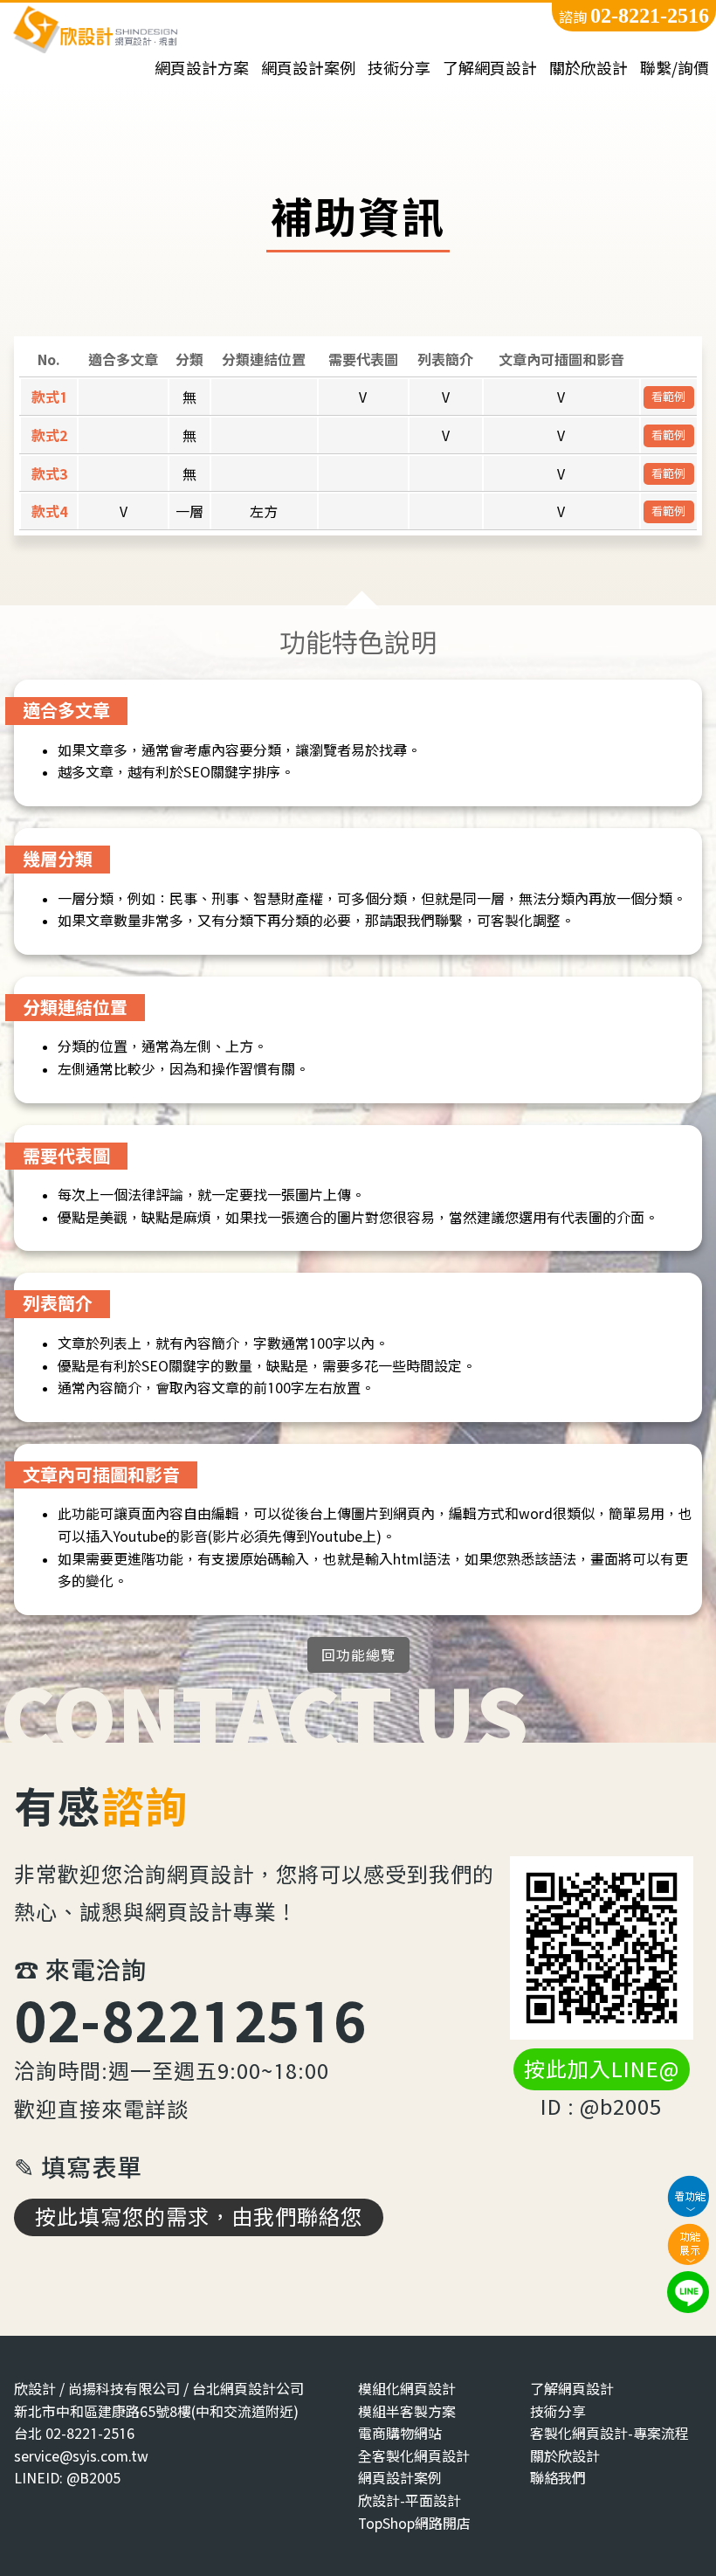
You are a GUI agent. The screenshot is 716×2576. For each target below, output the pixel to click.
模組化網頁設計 (407, 2389)
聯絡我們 (558, 2478)
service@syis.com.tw (81, 2456)
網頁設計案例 (308, 69)
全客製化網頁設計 (414, 2456)
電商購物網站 (400, 2433)
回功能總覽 (358, 1655)
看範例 (668, 397)
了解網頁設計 (490, 69)
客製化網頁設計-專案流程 (609, 2433)
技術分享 (399, 69)
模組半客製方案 (407, 2411)
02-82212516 (190, 2020)
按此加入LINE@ (602, 2069)
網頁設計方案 (202, 69)
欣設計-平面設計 (410, 2500)
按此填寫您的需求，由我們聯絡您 (199, 2217)
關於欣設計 (589, 69)
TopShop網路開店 (414, 2523)
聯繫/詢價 (675, 69)
